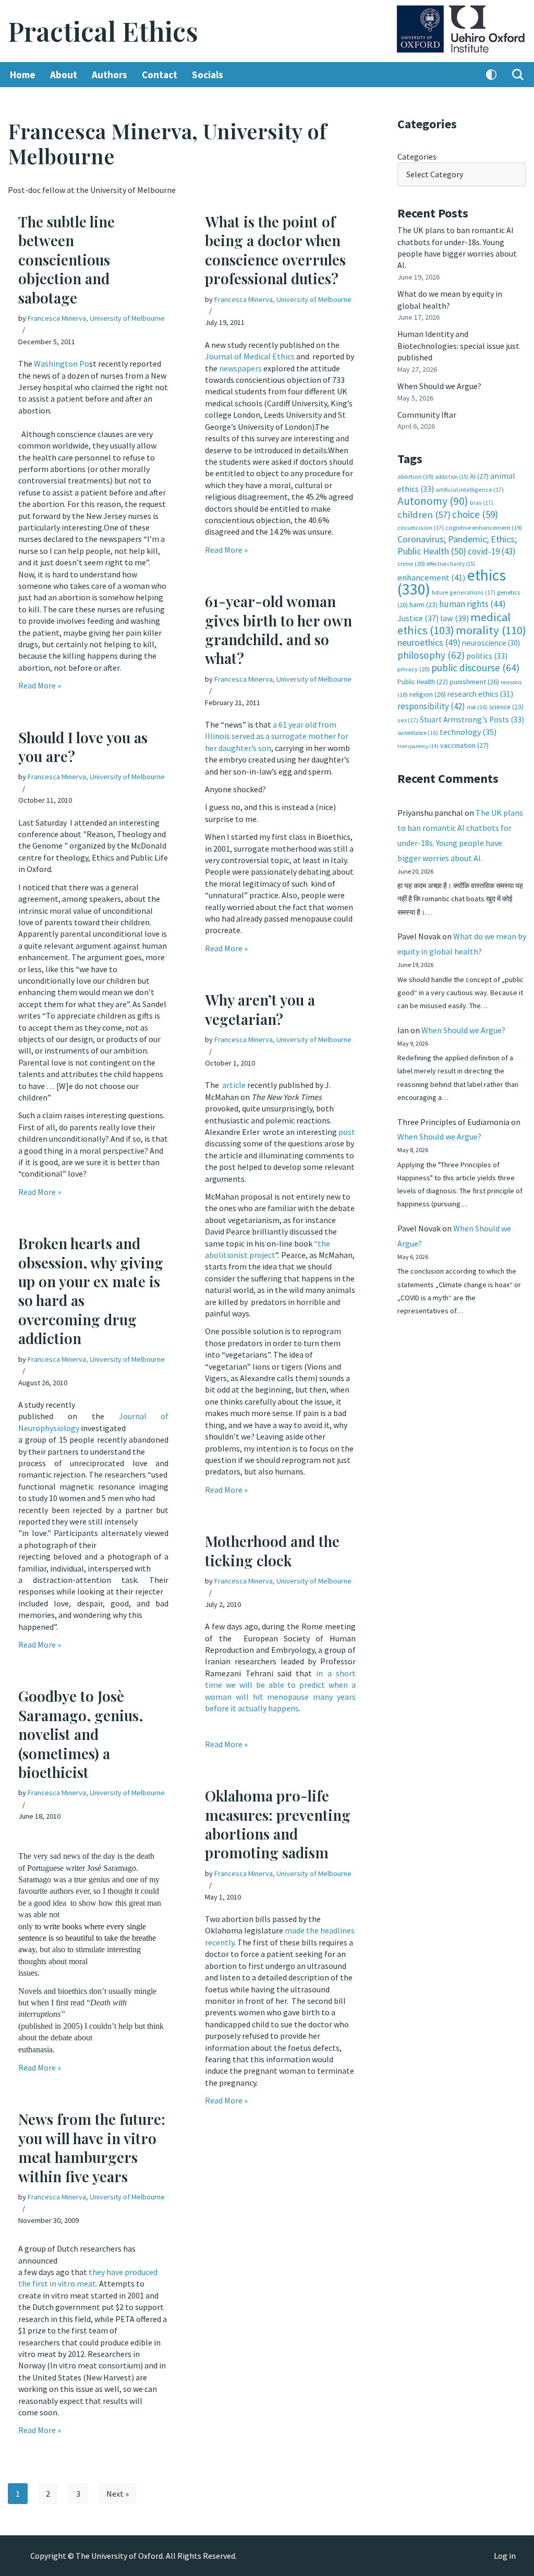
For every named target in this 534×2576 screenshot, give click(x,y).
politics (487, 656)
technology (468, 732)
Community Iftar (427, 415)
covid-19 (492, 551)
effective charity (451, 564)
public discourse (475, 668)
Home (23, 75)
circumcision (421, 528)
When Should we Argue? (439, 386)
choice (475, 514)
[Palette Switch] (491, 75)
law (454, 618)
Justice (418, 618)
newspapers (240, 368)
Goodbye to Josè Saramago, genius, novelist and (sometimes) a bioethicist (81, 1734)
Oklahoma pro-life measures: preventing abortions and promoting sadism (278, 1824)
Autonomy (433, 501)
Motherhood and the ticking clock (272, 1550)
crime (411, 564)
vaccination (464, 745)
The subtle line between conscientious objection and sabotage (66, 259)
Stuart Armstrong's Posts (472, 719)
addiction (452, 477)
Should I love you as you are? (83, 747)
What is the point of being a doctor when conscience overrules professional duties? (275, 250)
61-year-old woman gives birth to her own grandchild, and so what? (278, 630)
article (235, 1085)
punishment (474, 682)
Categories (417, 156)
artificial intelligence (470, 489)
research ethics (480, 694)
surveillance (418, 733)
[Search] (518, 75)
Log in (505, 2556)
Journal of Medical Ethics (250, 356)
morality (491, 630)
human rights (472, 604)
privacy (414, 669)
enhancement (432, 577)
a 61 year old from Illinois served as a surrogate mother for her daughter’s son (277, 736)
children (424, 515)
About (64, 75)
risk (477, 707)
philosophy (431, 655)
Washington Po (62, 364)
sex (408, 720)
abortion (415, 476)
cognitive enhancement (484, 528)
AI (479, 476)
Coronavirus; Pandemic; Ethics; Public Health (457, 545)
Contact (160, 75)
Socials (208, 75)
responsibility (431, 706)
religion (428, 694)
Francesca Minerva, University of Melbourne (96, 318)
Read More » (40, 685)
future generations (464, 592)
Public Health (423, 682)
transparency (418, 746)
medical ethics (454, 624)
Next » (118, 2494)
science (506, 707)
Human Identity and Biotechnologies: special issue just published (458, 346)
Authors (110, 75)
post (347, 1132)
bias (482, 503)
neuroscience (491, 643)
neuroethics (429, 642)
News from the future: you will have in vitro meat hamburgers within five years (92, 2147)
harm (423, 605)
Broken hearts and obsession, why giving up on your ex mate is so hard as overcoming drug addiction (91, 1291)
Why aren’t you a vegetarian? (260, 1009)
